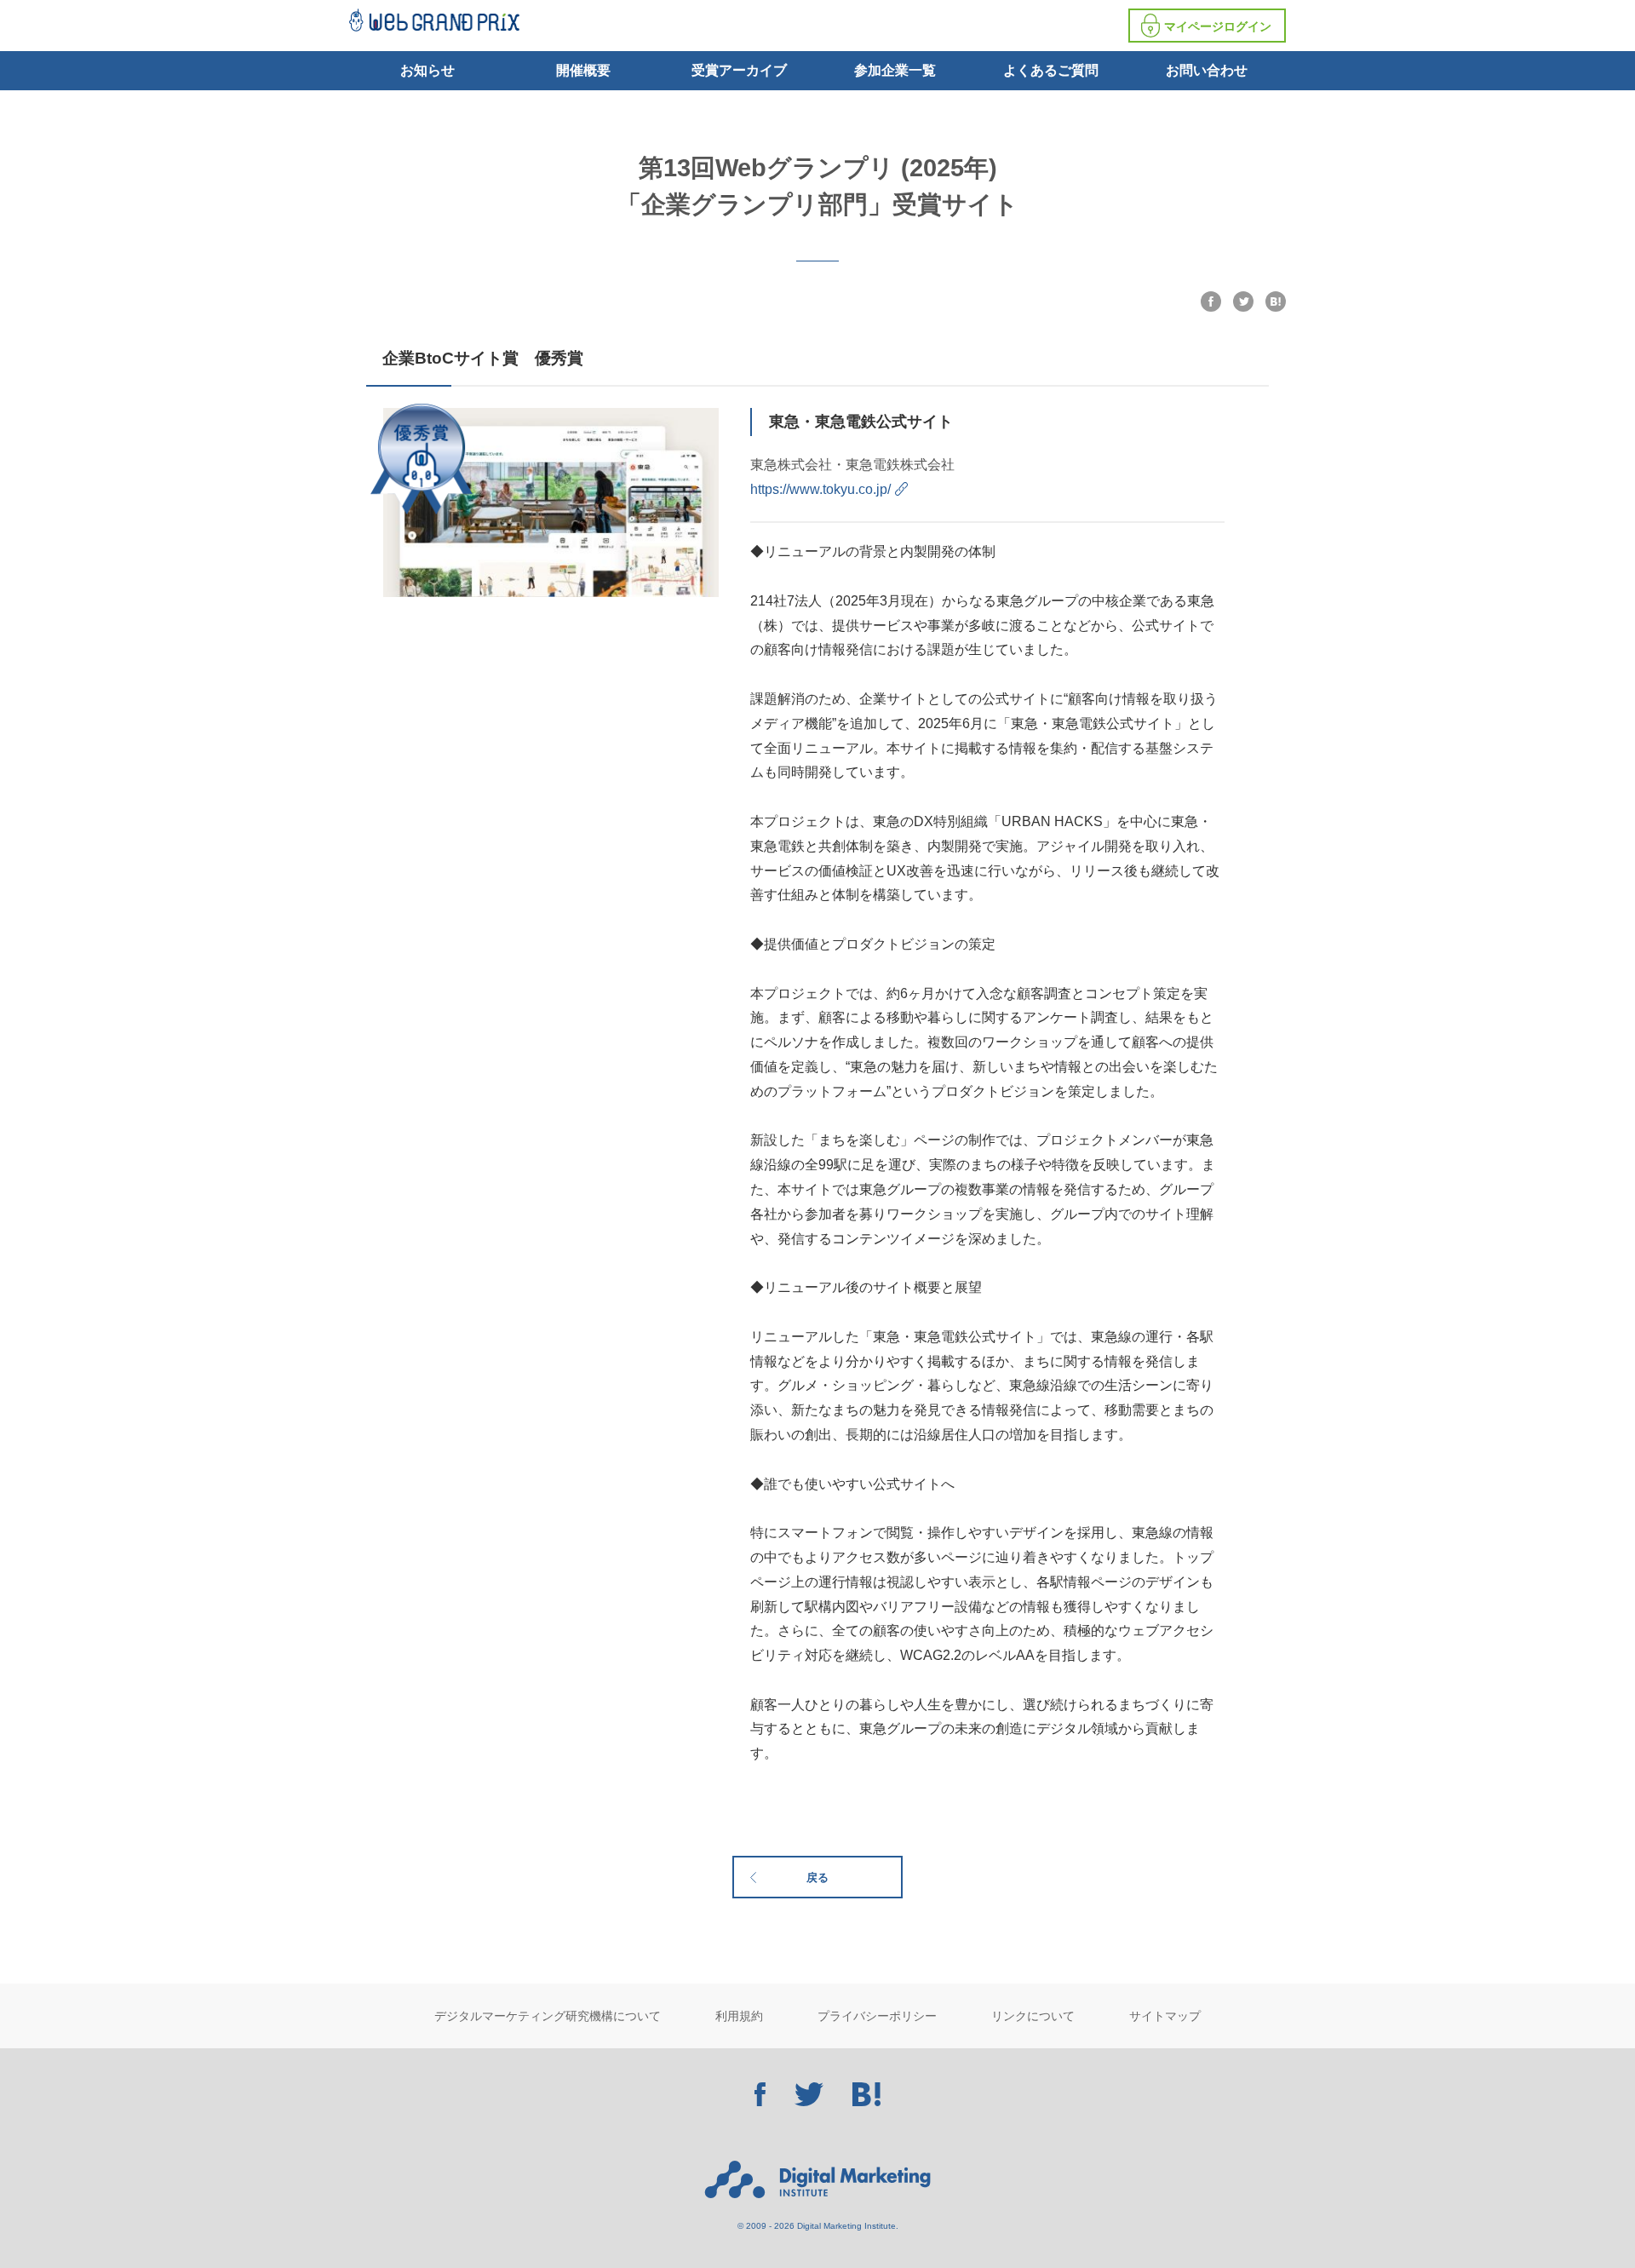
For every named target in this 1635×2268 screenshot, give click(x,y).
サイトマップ (1165, 2016)
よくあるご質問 (1051, 70)
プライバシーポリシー (877, 2016)
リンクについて (1033, 2016)
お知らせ (427, 70)
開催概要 (583, 70)
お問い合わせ (1207, 70)
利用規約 (739, 2016)
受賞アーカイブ (739, 70)
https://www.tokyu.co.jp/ (820, 489)
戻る (817, 1878)
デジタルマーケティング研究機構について (548, 2016)
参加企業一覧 (895, 70)
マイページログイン (1218, 26)
